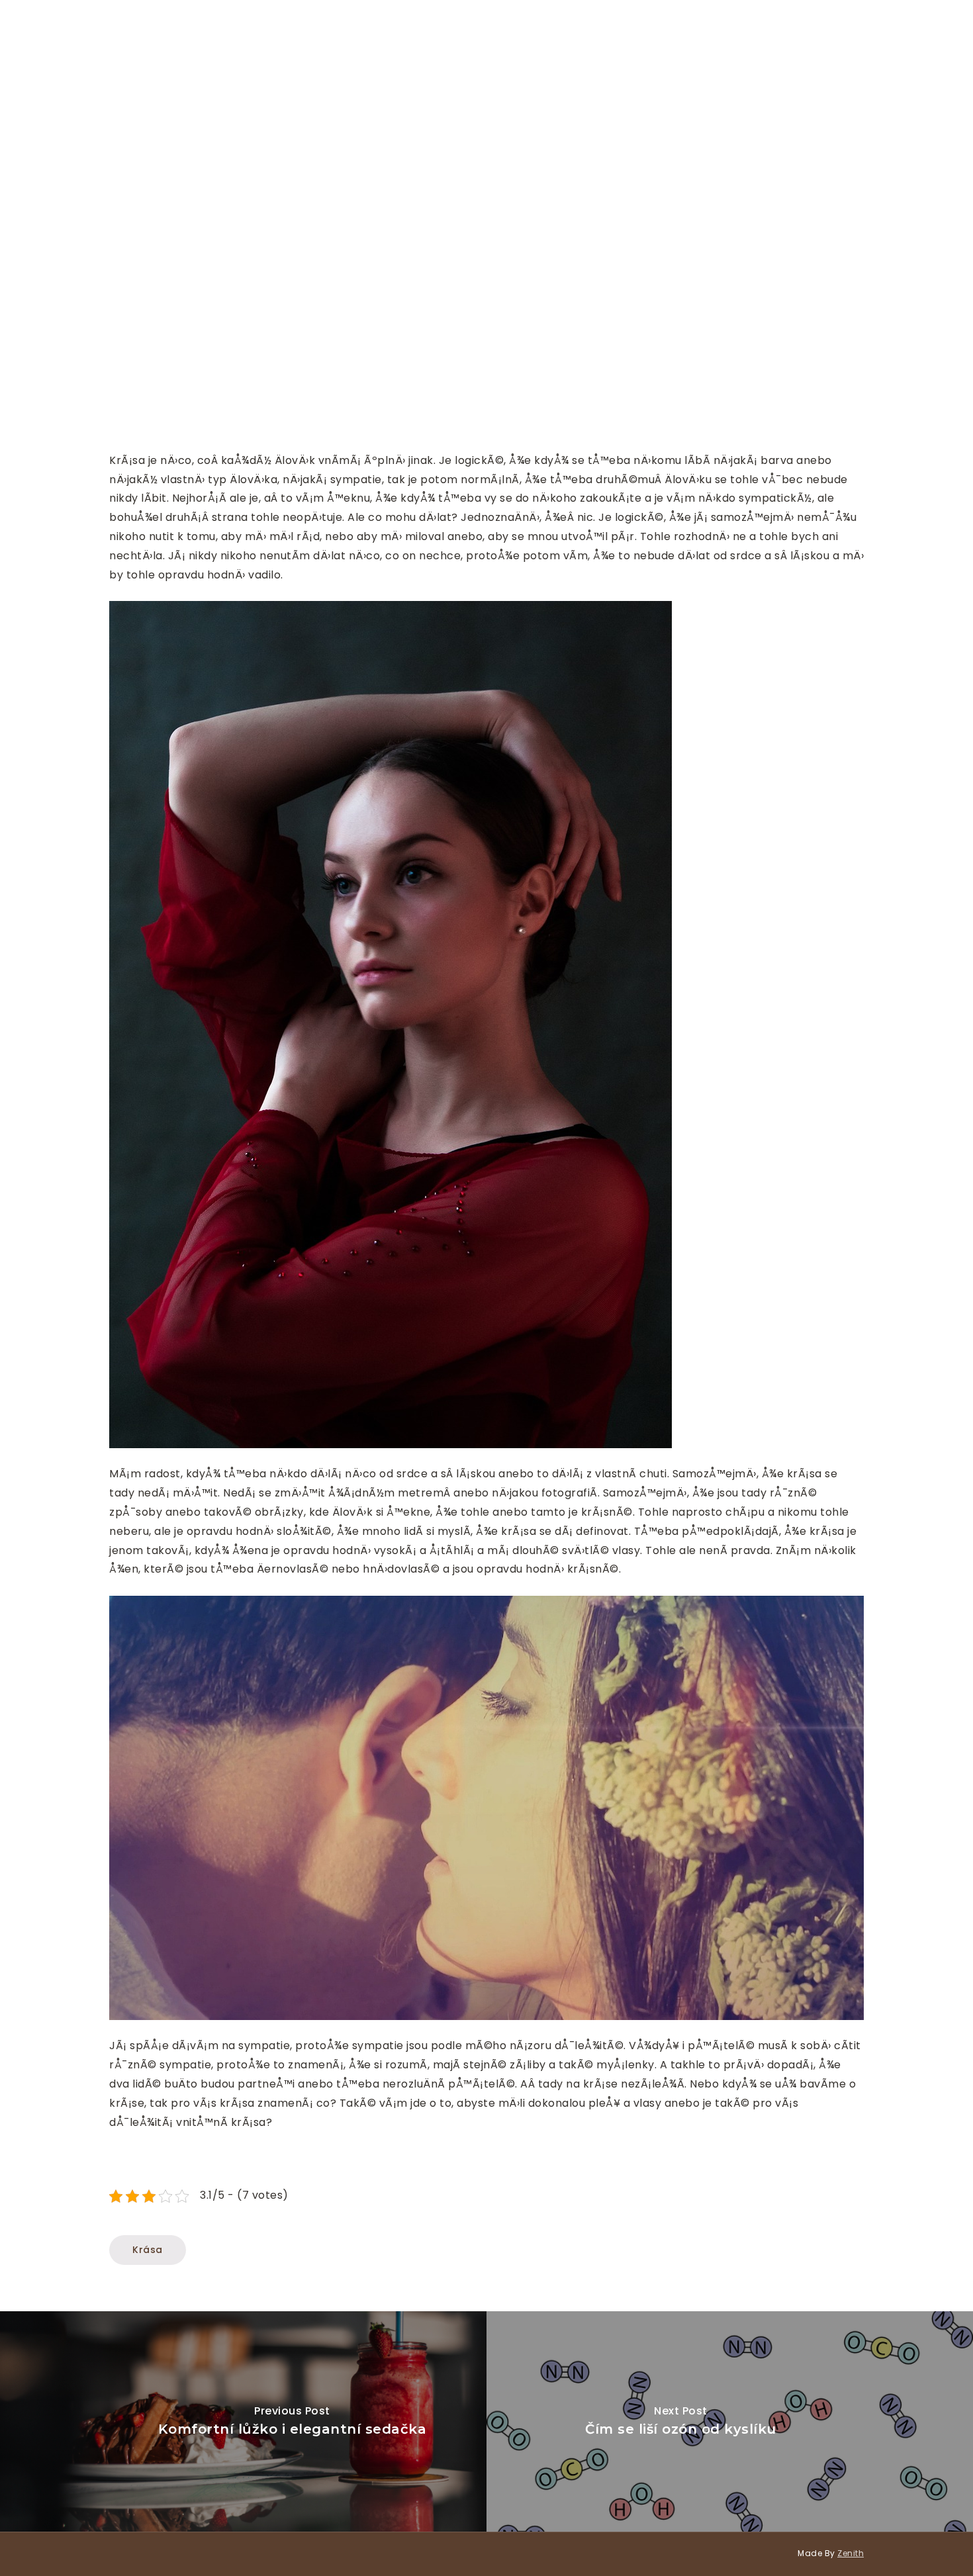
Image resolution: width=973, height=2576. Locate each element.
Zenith (851, 2553)
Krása (148, 2250)
